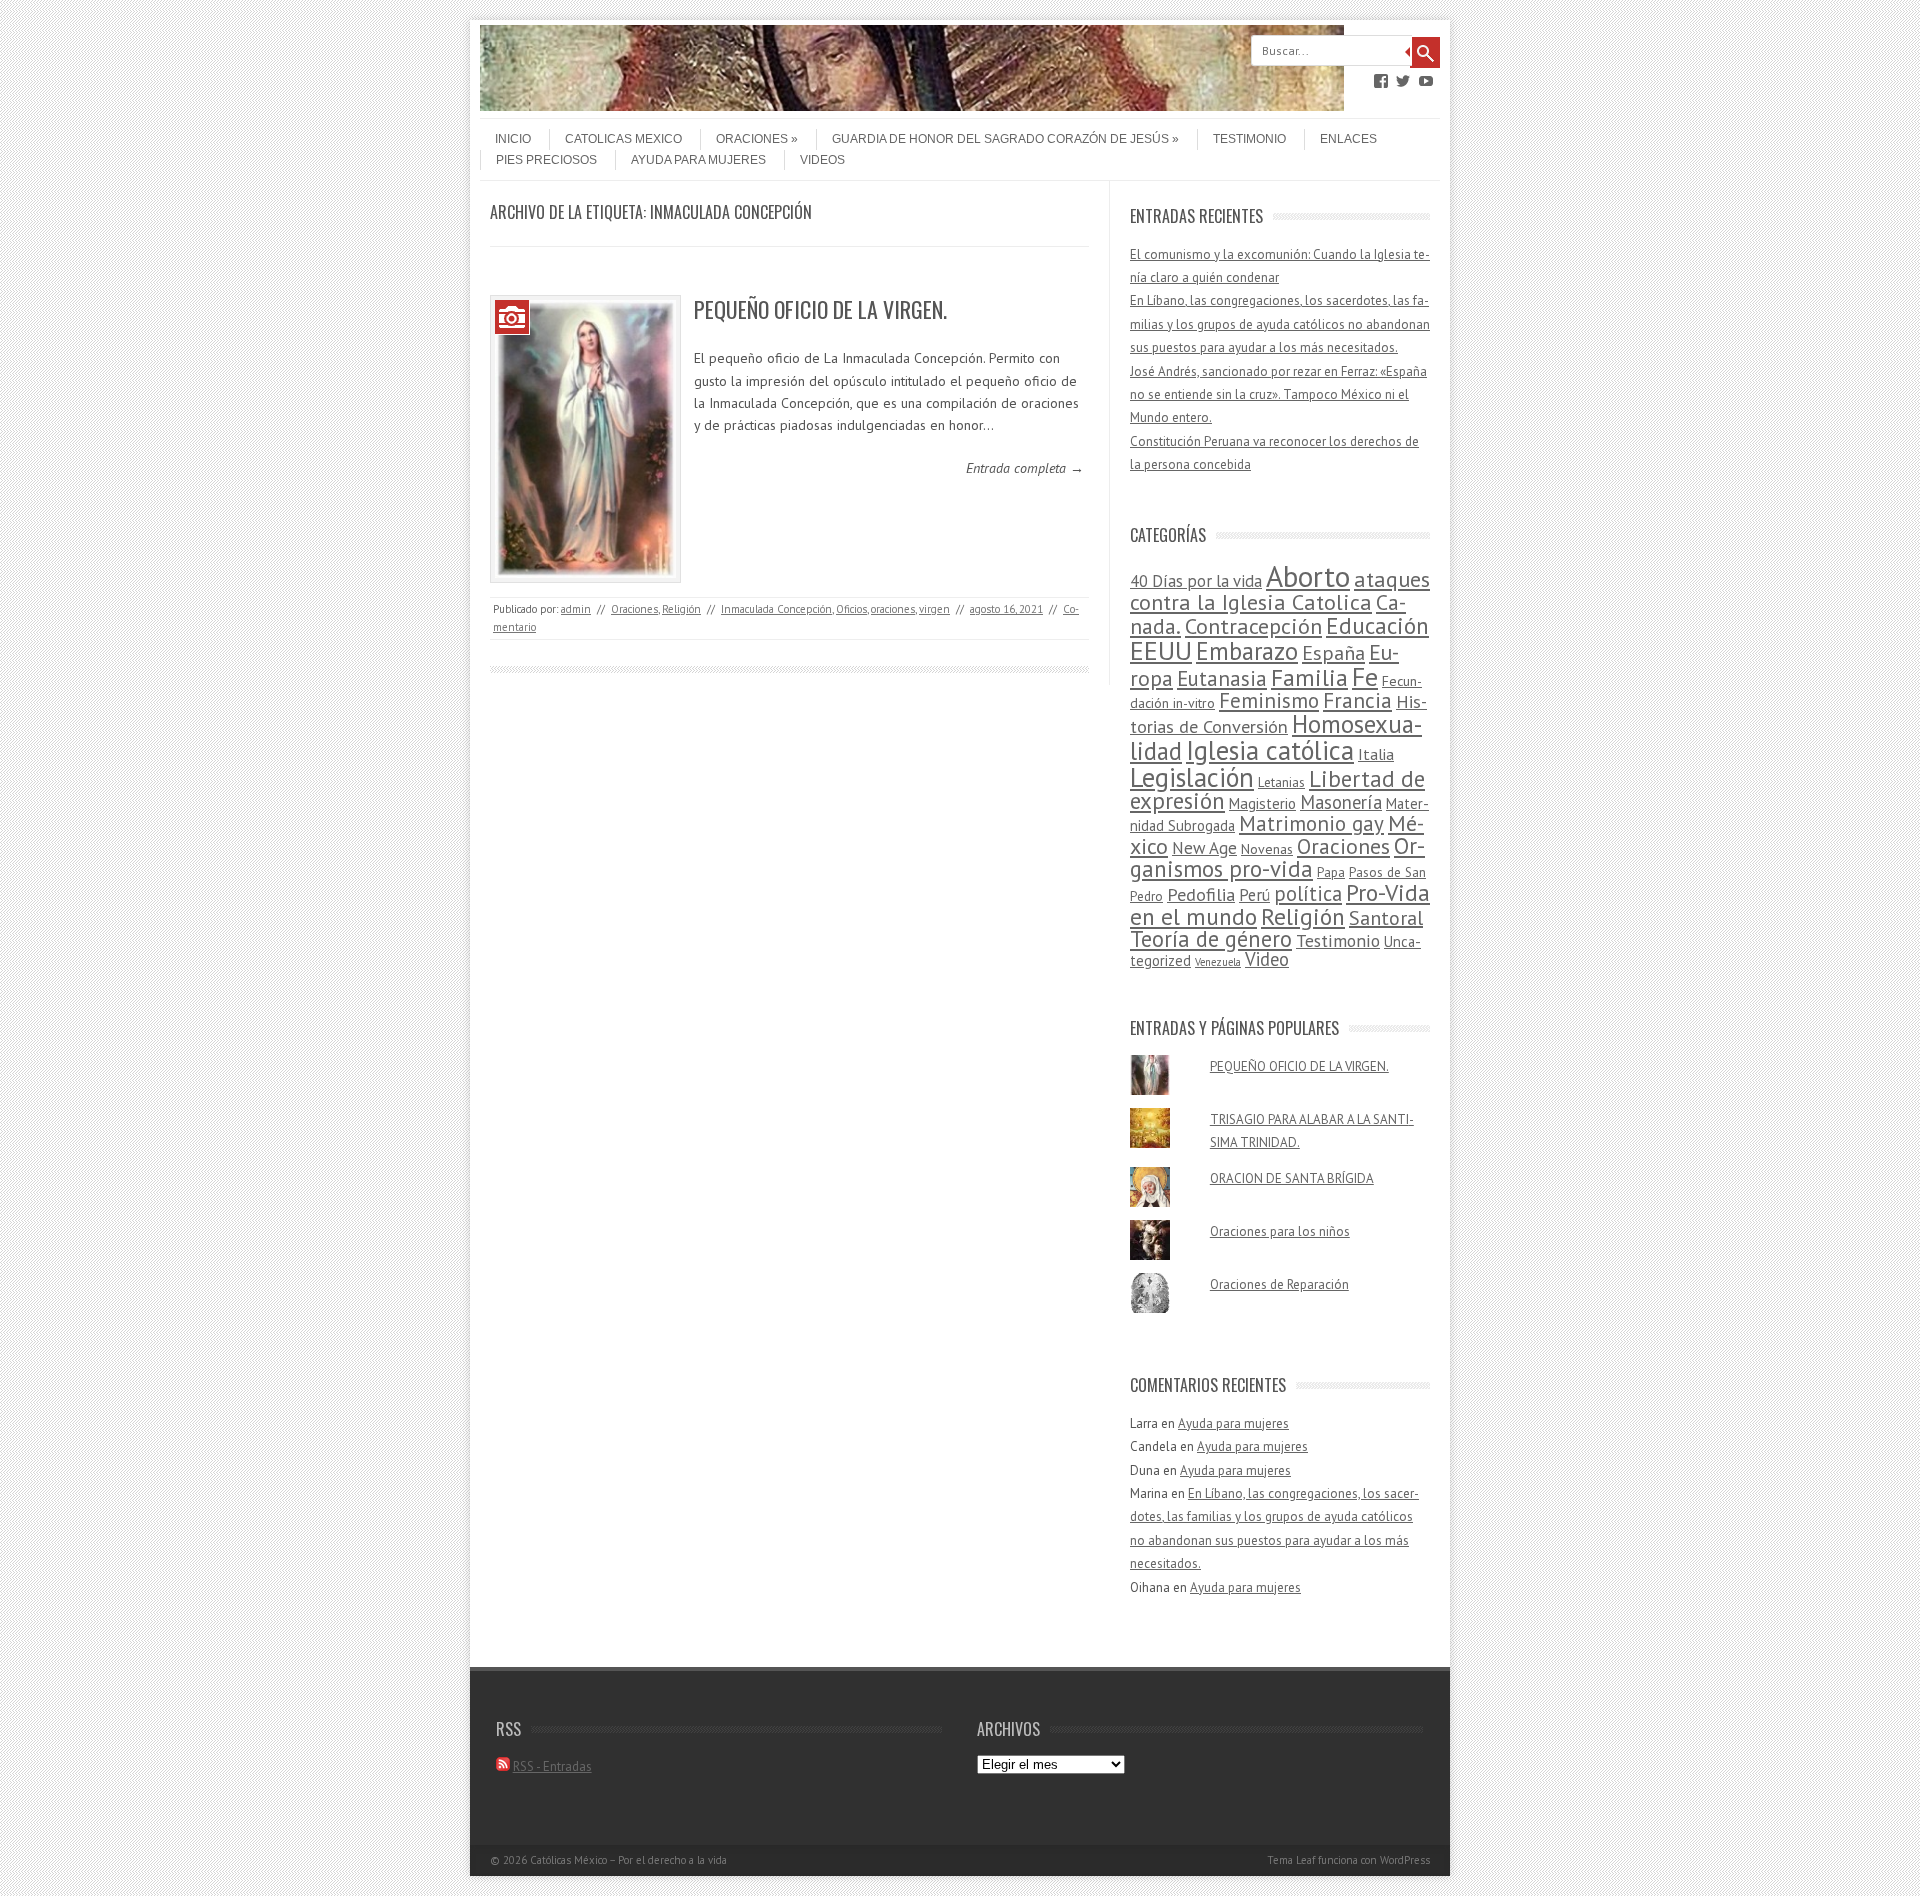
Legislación (1192, 777)
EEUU (1161, 650)
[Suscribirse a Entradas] (503, 1766)
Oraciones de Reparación (1279, 1284)
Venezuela (1218, 962)
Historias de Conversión (1278, 713)
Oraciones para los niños (1280, 1231)
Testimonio (1249, 139)
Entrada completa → (1025, 468)
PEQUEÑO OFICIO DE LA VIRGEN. (820, 309)
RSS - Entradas (552, 1766)
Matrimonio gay (1311, 823)
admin (576, 609)
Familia (1309, 677)
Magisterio (1262, 803)
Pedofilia (1201, 894)
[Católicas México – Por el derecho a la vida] (912, 106)
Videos (822, 160)
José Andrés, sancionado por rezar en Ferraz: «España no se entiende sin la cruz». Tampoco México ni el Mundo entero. (1278, 395)
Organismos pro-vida (1277, 857)
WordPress (1405, 1860)
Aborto (1308, 576)
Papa (1331, 872)
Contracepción (1253, 625)
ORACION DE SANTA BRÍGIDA (1292, 1178)
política (1308, 893)
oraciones (893, 609)
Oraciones (752, 139)
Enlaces (1348, 139)
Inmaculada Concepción (776, 609)
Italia (1376, 754)
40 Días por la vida (1196, 581)
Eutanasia (1222, 678)
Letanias (1281, 782)
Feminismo (1269, 700)
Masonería (1341, 802)
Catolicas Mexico (623, 139)
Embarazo (1247, 651)
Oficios (851, 609)
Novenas (1267, 849)
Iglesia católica (1270, 750)
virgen (934, 609)
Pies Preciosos (546, 160)
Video (1267, 959)
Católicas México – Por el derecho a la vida (628, 1860)
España (1333, 652)
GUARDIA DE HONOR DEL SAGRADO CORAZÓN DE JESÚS (1000, 139)
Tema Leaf (1291, 1860)
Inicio (513, 139)
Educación (1377, 625)
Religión (681, 609)
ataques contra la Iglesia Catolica (1280, 590)
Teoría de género (1211, 938)
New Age (1204, 848)
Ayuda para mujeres (698, 160)
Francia (1357, 700)
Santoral (1386, 918)
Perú (1254, 895)
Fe (1365, 676)
